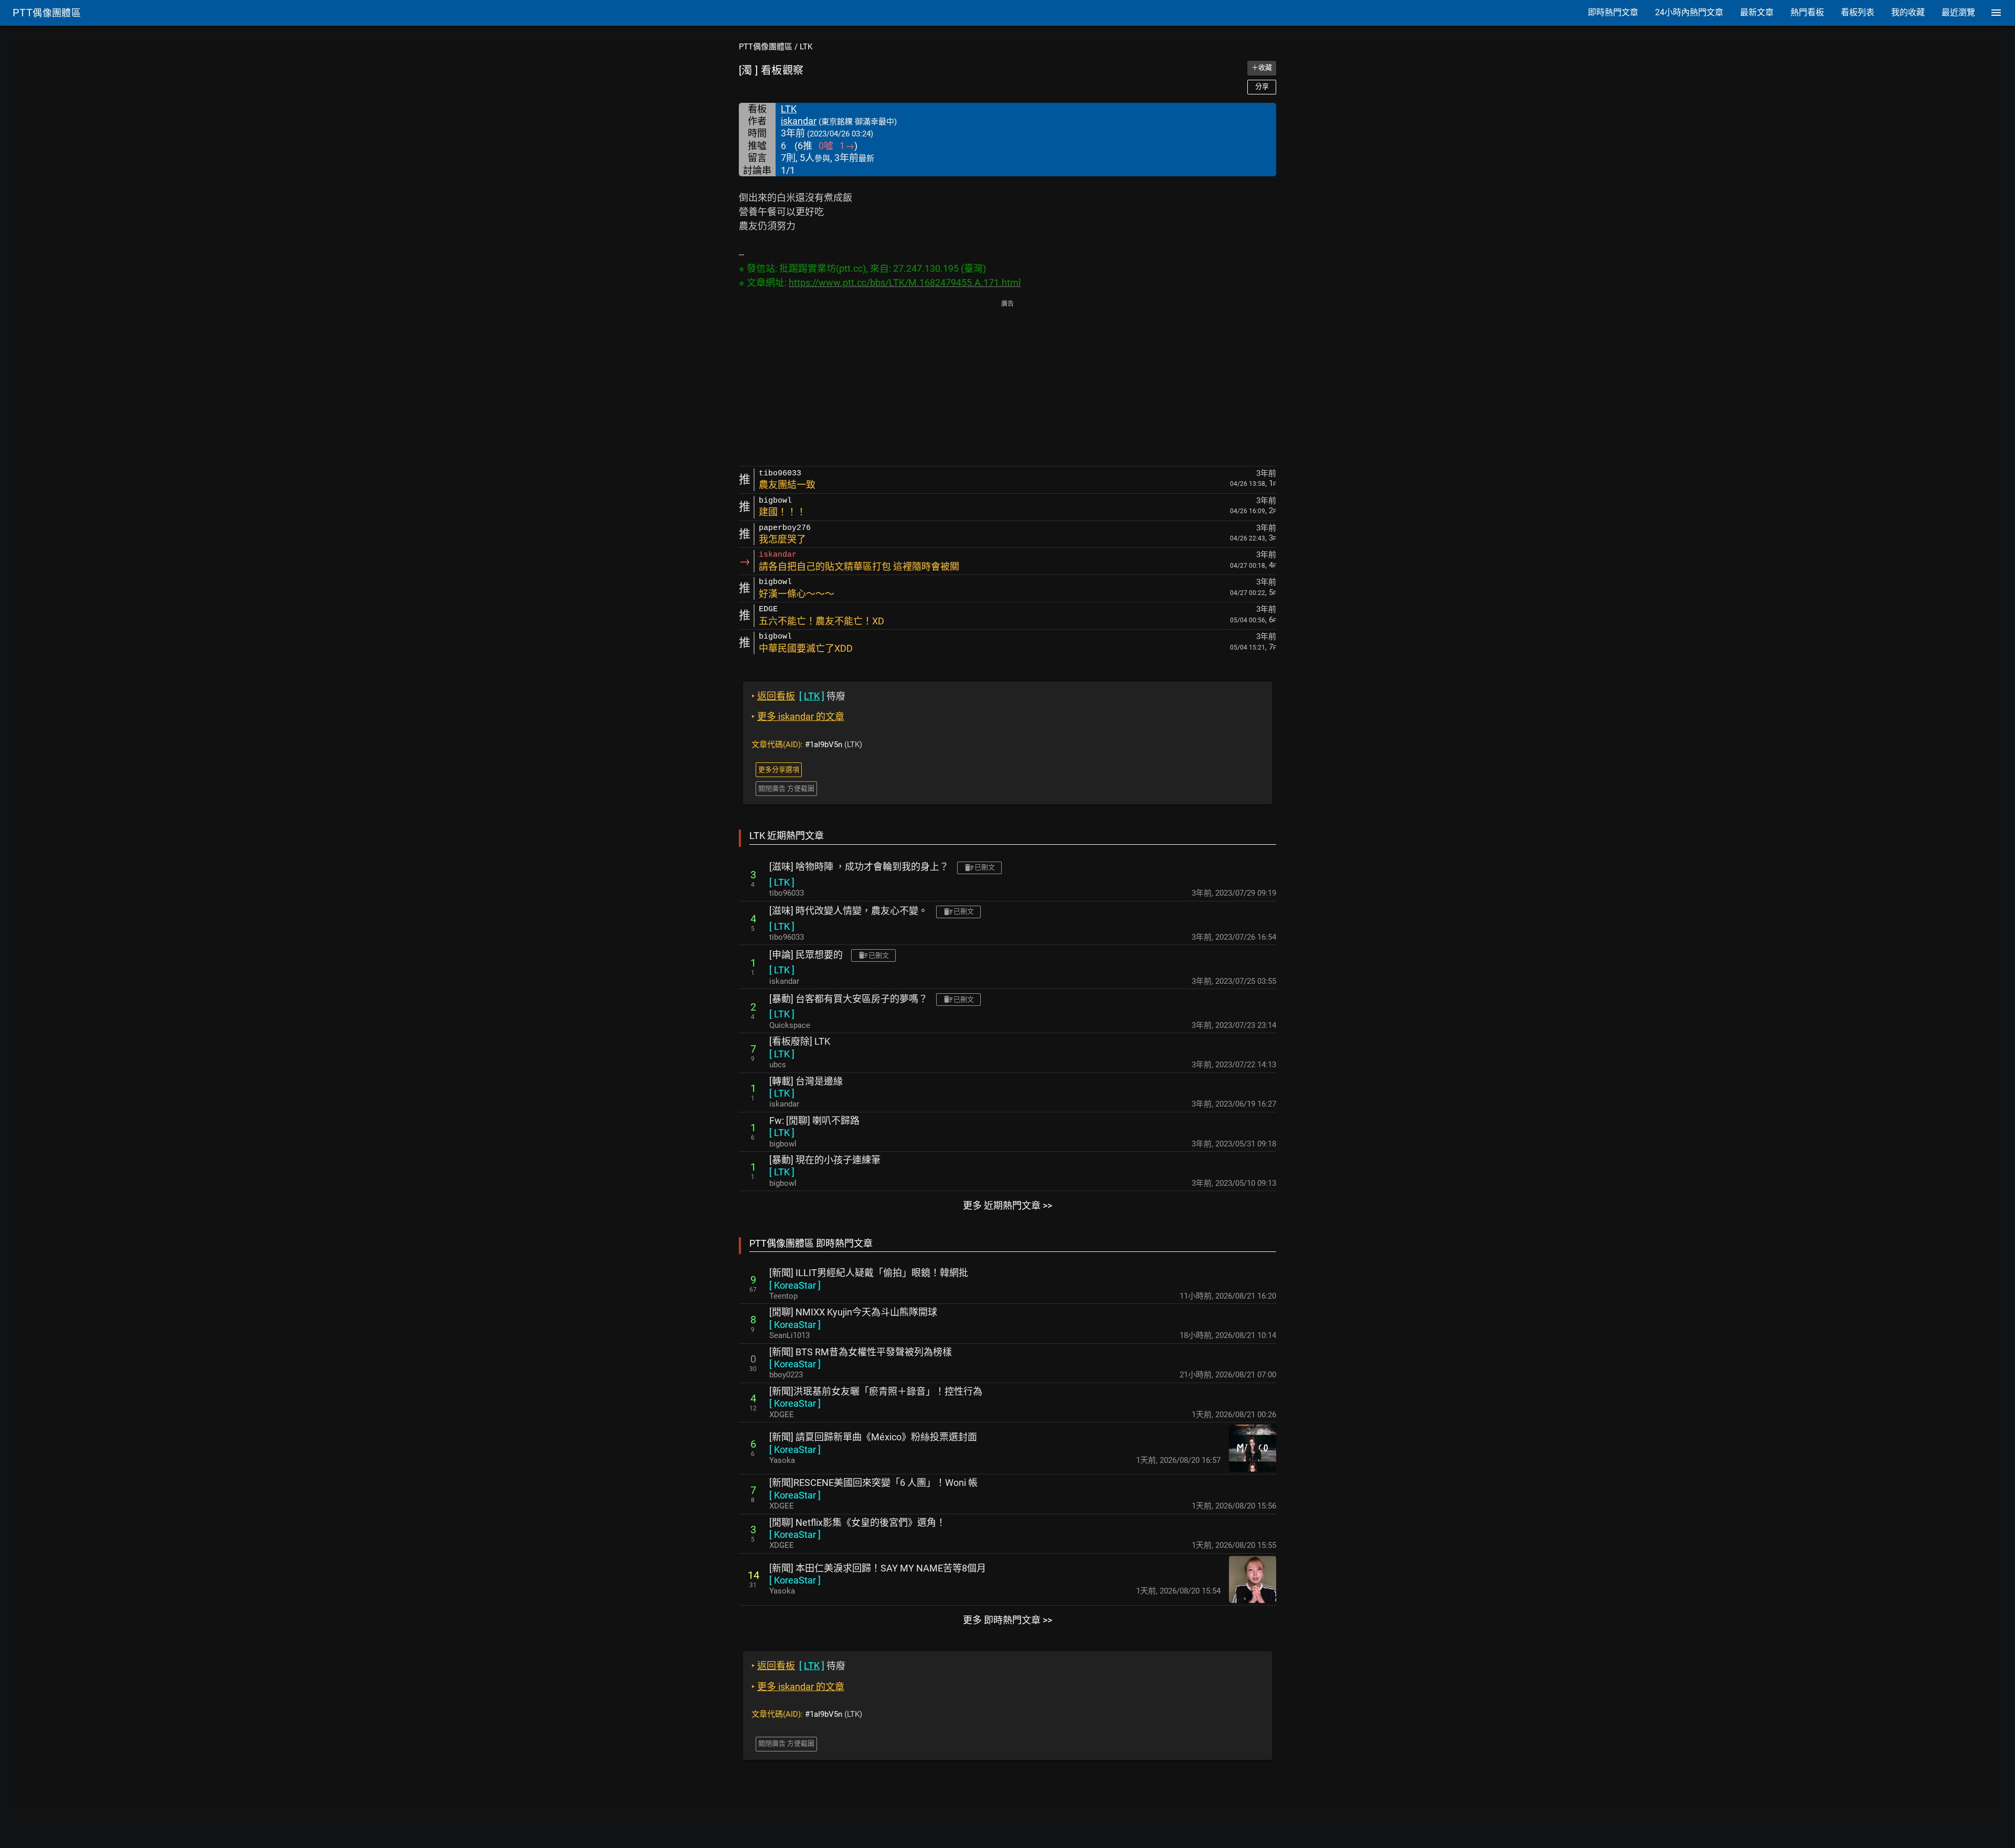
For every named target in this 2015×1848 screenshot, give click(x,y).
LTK (806, 47)
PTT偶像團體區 (766, 47)
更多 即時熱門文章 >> (1008, 1620)
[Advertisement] (1008, 384)
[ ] (782, 882)
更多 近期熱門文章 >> (1008, 1206)
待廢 (798, 696)
